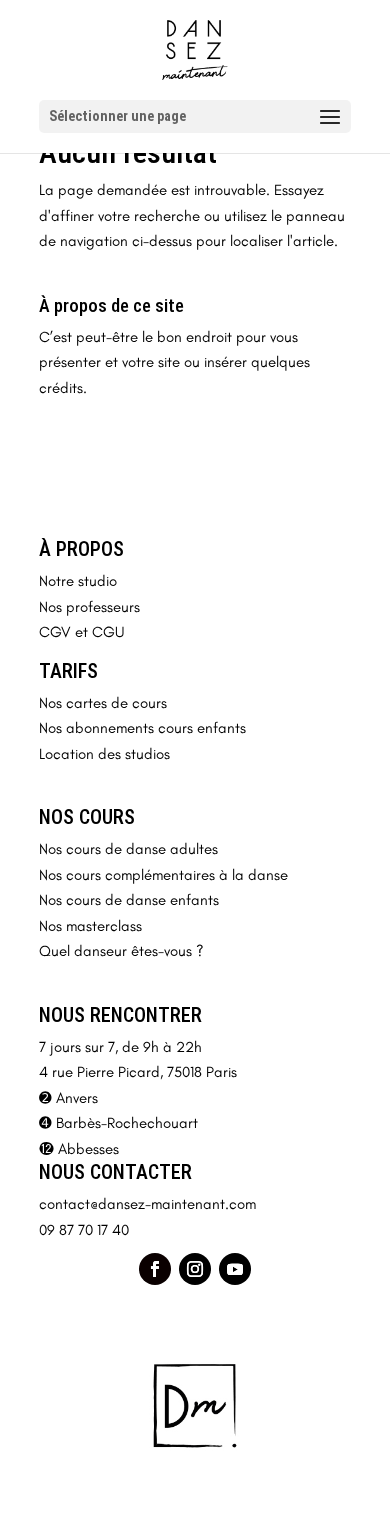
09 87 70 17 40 (84, 1230)
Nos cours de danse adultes (128, 849)
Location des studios (104, 754)
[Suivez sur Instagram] (195, 1269)
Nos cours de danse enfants (129, 900)
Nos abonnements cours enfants (142, 728)
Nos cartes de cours (103, 703)
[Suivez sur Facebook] (155, 1269)
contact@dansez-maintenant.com (147, 1204)
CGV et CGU (81, 632)
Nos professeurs (89, 607)
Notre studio (78, 581)
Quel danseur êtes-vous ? (121, 951)
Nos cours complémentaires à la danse (163, 875)
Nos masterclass (90, 926)
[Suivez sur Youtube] (235, 1269)
